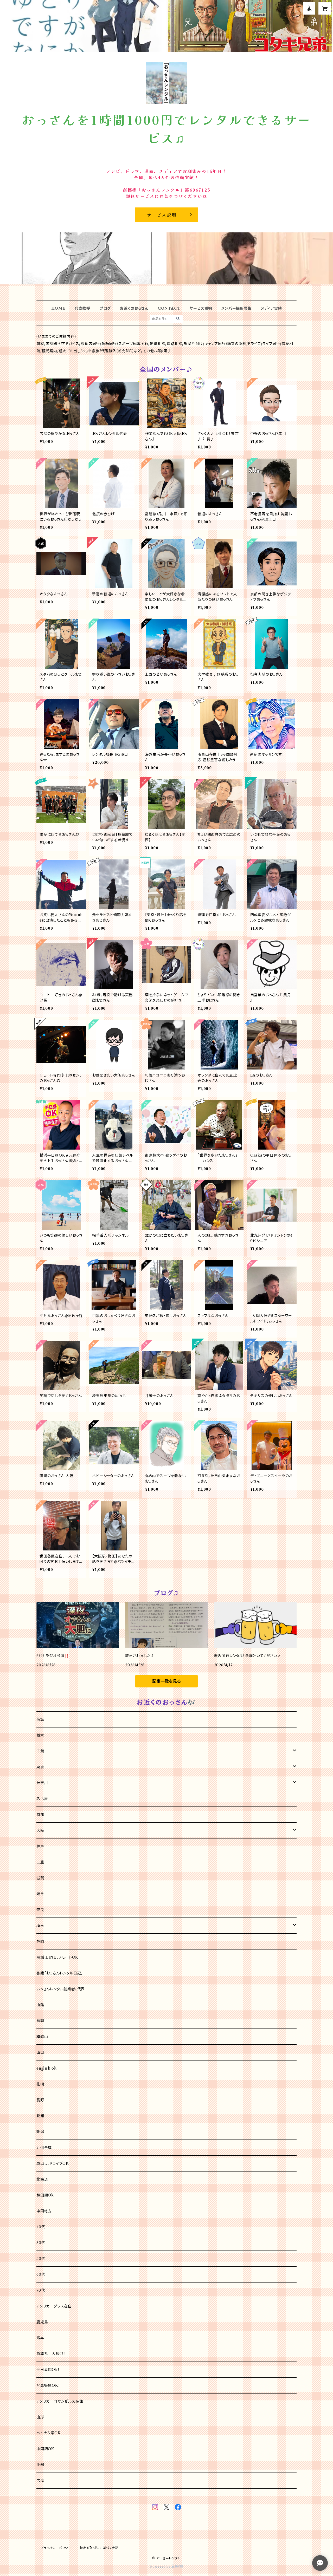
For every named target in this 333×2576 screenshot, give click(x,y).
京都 (40, 1815)
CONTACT (169, 308)
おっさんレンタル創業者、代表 (61, 1989)
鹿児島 (42, 2322)
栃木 (40, 1735)
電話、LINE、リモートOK (57, 1957)
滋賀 (40, 1878)
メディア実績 (271, 308)
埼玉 (40, 1926)
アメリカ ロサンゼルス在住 (60, 2401)
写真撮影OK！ (48, 2385)
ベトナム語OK (49, 2433)
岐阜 (40, 1894)
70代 (41, 2290)
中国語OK (45, 2449)
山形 (40, 2417)
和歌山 (42, 2037)
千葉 (40, 1751)
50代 (41, 2259)
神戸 (40, 1846)
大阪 (40, 1830)
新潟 (40, 2132)
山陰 (40, 2005)
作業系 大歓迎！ (51, 2354)
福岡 (40, 2021)
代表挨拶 (83, 308)
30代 (41, 2243)
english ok (47, 2068)
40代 (41, 2227)
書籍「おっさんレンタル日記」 (60, 1973)
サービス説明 (201, 308)
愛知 (40, 2116)
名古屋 (42, 1799)
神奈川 (42, 1783)
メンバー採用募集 (236, 308)
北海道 (42, 2179)
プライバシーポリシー (56, 2548)
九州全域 (44, 2148)
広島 (40, 2481)
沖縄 (40, 2465)
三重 (40, 1862)
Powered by (161, 2567)
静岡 (40, 1941)
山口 (40, 2052)
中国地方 (44, 2211)
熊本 (40, 2338)
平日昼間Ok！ (48, 2370)
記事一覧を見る (166, 1681)
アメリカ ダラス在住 (54, 2306)
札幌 (40, 2084)
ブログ (105, 308)
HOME (58, 308)
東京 (40, 1767)
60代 (41, 2274)
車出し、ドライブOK (53, 2163)
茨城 (40, 1719)
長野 (40, 2100)
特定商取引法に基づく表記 (99, 2548)
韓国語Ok (45, 2195)
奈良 (40, 1910)
